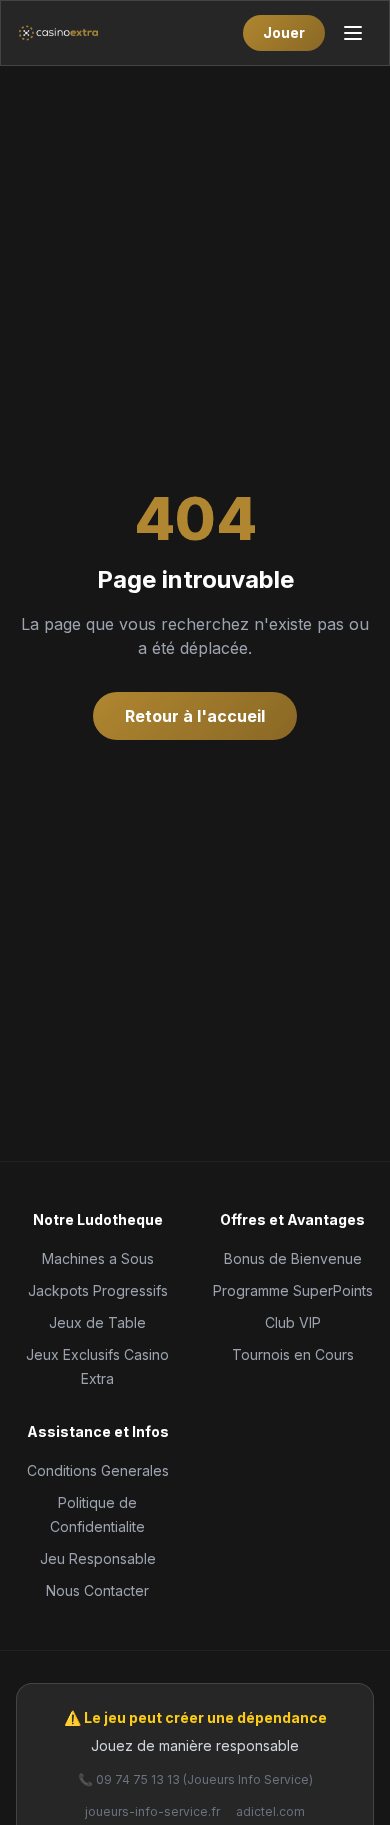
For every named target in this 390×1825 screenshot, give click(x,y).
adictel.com (270, 1811)
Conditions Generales (98, 1470)
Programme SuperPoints (293, 1290)
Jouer (284, 32)
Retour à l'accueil (195, 716)
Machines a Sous (98, 1258)
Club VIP (293, 1322)
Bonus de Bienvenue (293, 1258)
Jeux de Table (97, 1322)
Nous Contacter (97, 1590)
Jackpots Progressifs (98, 1290)
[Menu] (353, 33)
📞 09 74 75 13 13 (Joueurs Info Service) (195, 1779)
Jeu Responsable (98, 1558)
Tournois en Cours (293, 1354)
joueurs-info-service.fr (152, 1811)
